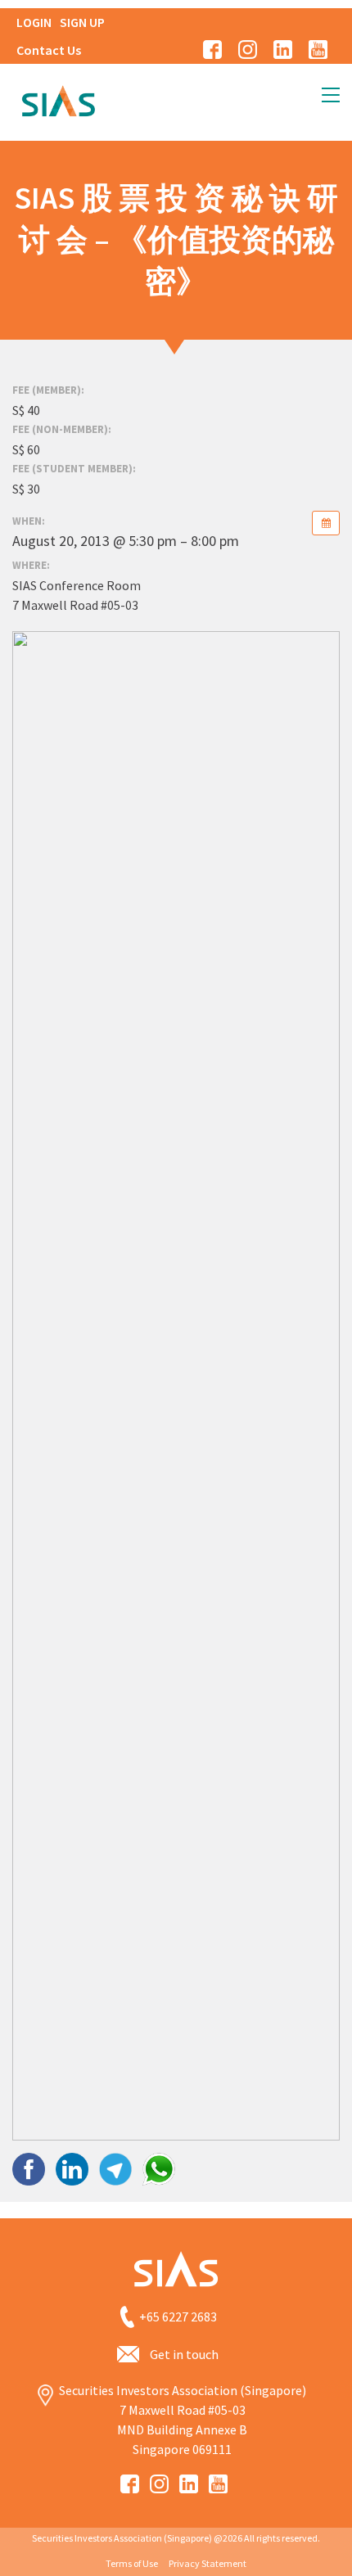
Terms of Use (132, 2563)
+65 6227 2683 (178, 2317)
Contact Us (49, 50)
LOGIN (34, 22)
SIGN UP (82, 22)
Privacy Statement (208, 2563)
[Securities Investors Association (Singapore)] (58, 99)
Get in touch (184, 2354)
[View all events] (326, 523)
